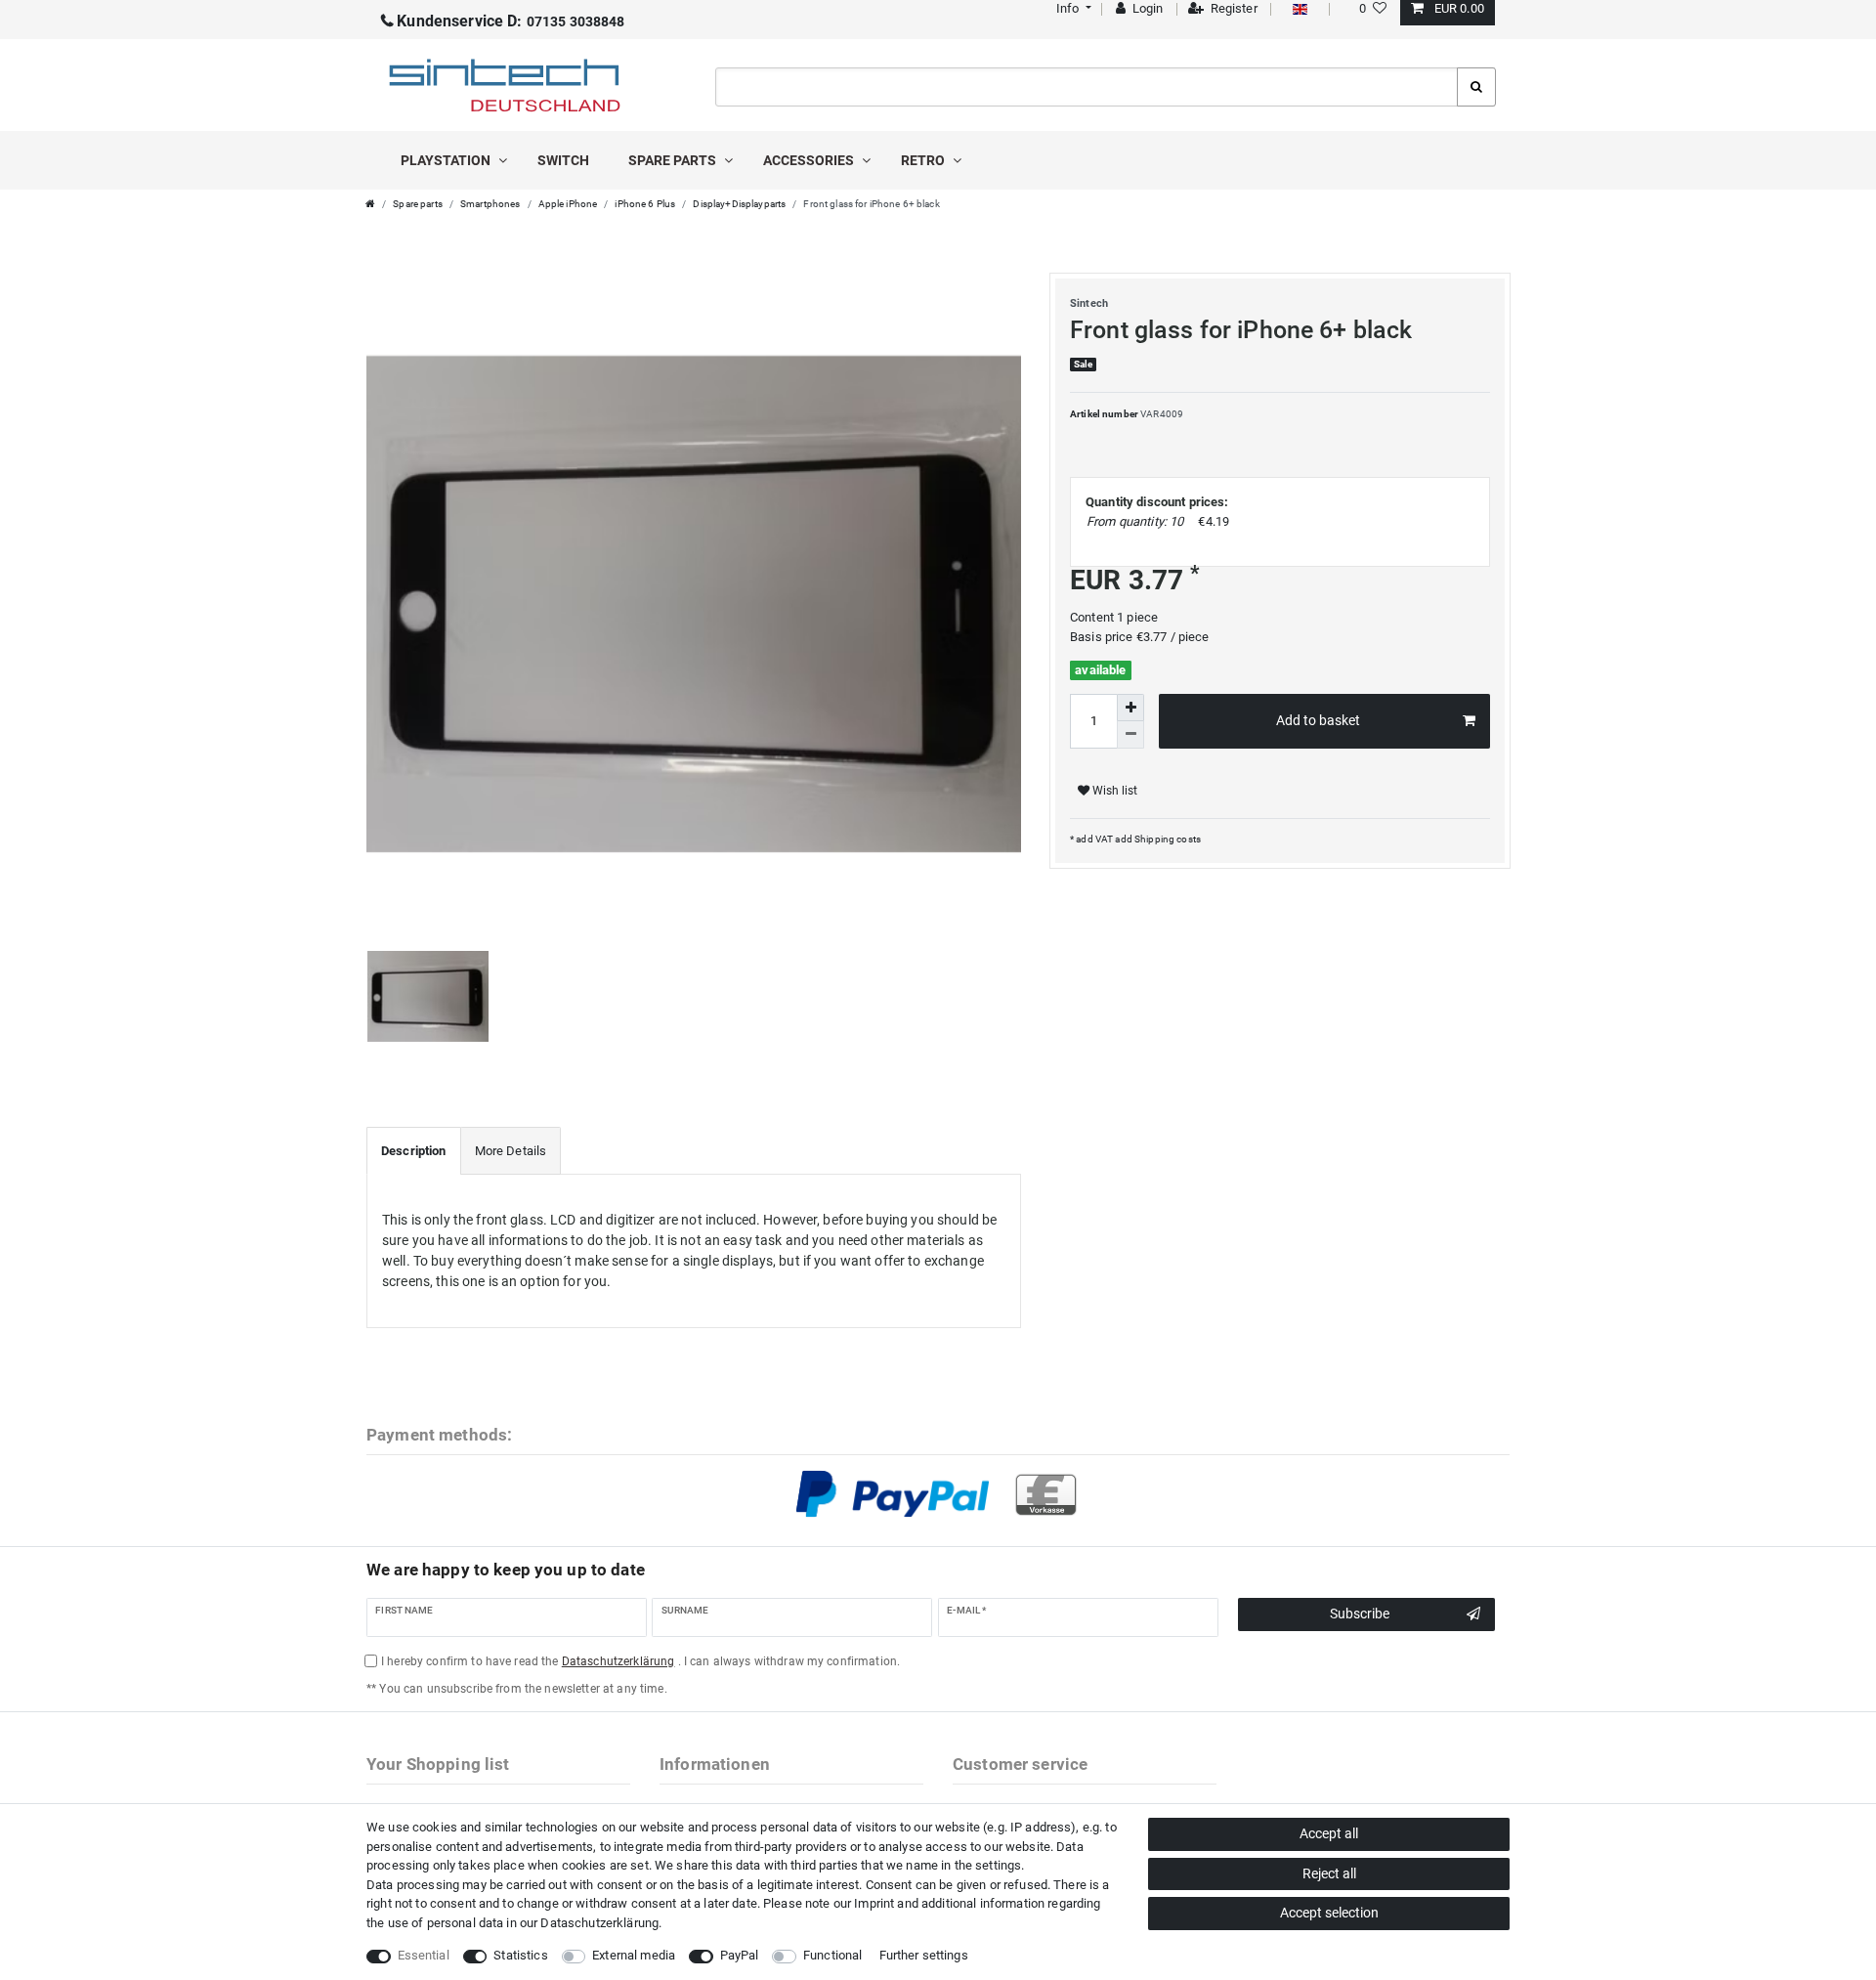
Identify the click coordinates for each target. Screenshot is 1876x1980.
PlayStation (447, 160)
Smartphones (490, 204)
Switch (563, 160)
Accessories (810, 160)
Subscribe (1360, 1614)
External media (634, 1955)
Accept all (1329, 1833)
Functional (832, 1955)
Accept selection (1329, 1913)
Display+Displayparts (739, 204)
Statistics (520, 1955)
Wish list (1113, 791)
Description (414, 1151)
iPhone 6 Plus (645, 204)
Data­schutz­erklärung (599, 1923)
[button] (1071, 8)
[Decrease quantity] (1130, 735)
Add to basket (1318, 720)
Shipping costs (1167, 839)
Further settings (924, 1955)
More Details (511, 1151)
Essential (424, 1955)
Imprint (874, 1903)
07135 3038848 (511, 22)
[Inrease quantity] (1130, 708)
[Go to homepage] (370, 204)
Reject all (1329, 1873)
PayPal (740, 1955)
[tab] (414, 1151)
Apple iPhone (568, 204)
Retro (924, 160)
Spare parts (674, 160)
